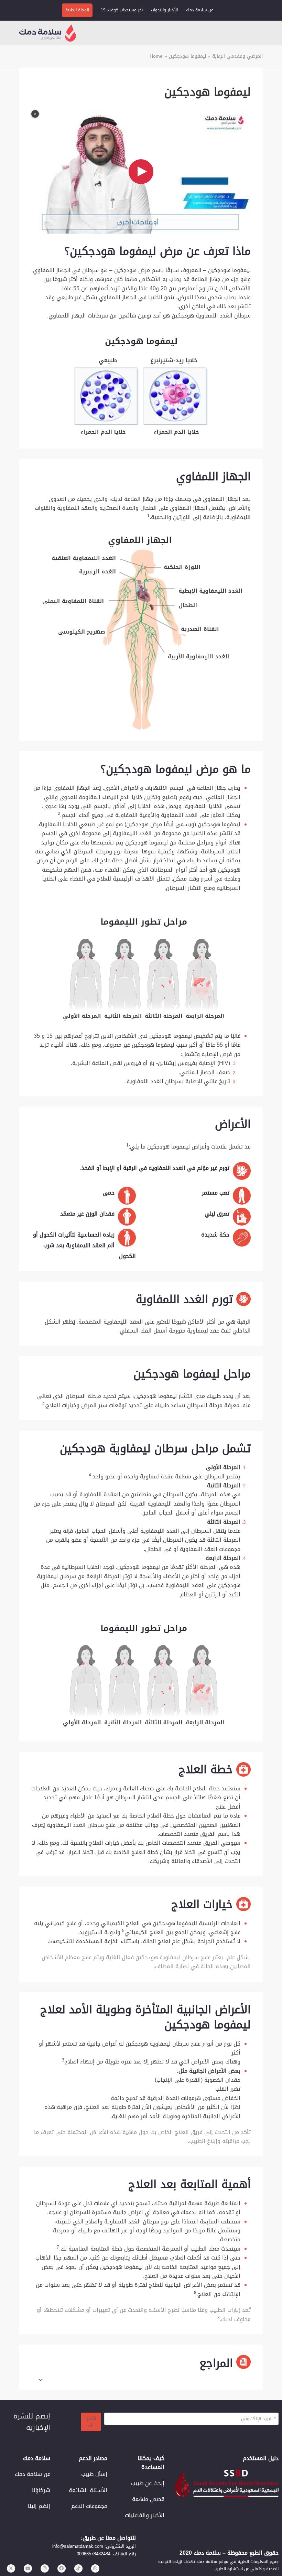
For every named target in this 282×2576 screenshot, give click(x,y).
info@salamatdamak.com (78, 2546)
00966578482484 (94, 2554)
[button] (264, 33)
